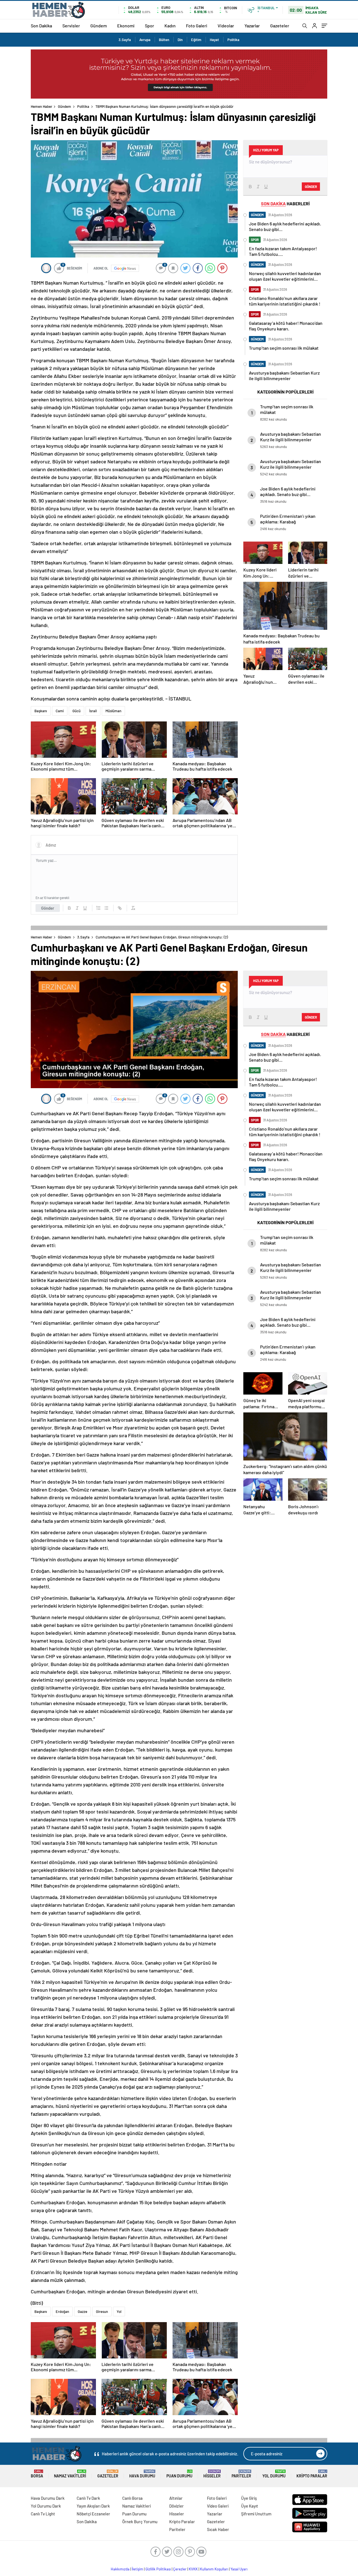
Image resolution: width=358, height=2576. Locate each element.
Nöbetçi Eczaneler (93, 2514)
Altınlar (176, 2498)
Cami (60, 711)
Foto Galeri (197, 26)
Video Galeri (218, 2506)
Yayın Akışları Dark (93, 2506)
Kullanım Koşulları (214, 2569)
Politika (233, 40)
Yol (119, 2312)
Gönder (48, 908)
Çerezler (180, 2569)
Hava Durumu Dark (48, 2498)
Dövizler (176, 2506)
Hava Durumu (142, 2474)
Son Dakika (41, 26)
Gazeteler (280, 26)
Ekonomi (126, 26)
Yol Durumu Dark (46, 2506)
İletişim (137, 2569)
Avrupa (145, 40)
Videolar (226, 26)
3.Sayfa (125, 40)
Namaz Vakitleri (70, 2474)
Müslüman (113, 711)
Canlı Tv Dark (88, 2498)
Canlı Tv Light (43, 2514)
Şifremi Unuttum (256, 2514)
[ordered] (98, 908)
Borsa (37, 2474)
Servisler (71, 26)
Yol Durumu (274, 2474)
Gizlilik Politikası (158, 2569)
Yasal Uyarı (239, 2569)
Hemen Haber (42, 106)
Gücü (76, 711)
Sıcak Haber (218, 2529)
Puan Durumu (179, 2474)
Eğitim (196, 40)
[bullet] (106, 908)
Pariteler (241, 2474)
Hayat (214, 40)
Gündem (99, 26)
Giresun (102, 2312)
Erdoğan (62, 2312)
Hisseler (212, 2474)
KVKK (193, 2569)
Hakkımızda (120, 2569)
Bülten (164, 40)
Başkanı (41, 711)
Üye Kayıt (250, 2506)
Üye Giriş (249, 2498)
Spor (149, 26)
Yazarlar (252, 26)
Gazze (83, 2312)
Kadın (170, 26)
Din (180, 40)
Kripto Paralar (312, 2474)
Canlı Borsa (132, 2498)
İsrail (93, 711)
